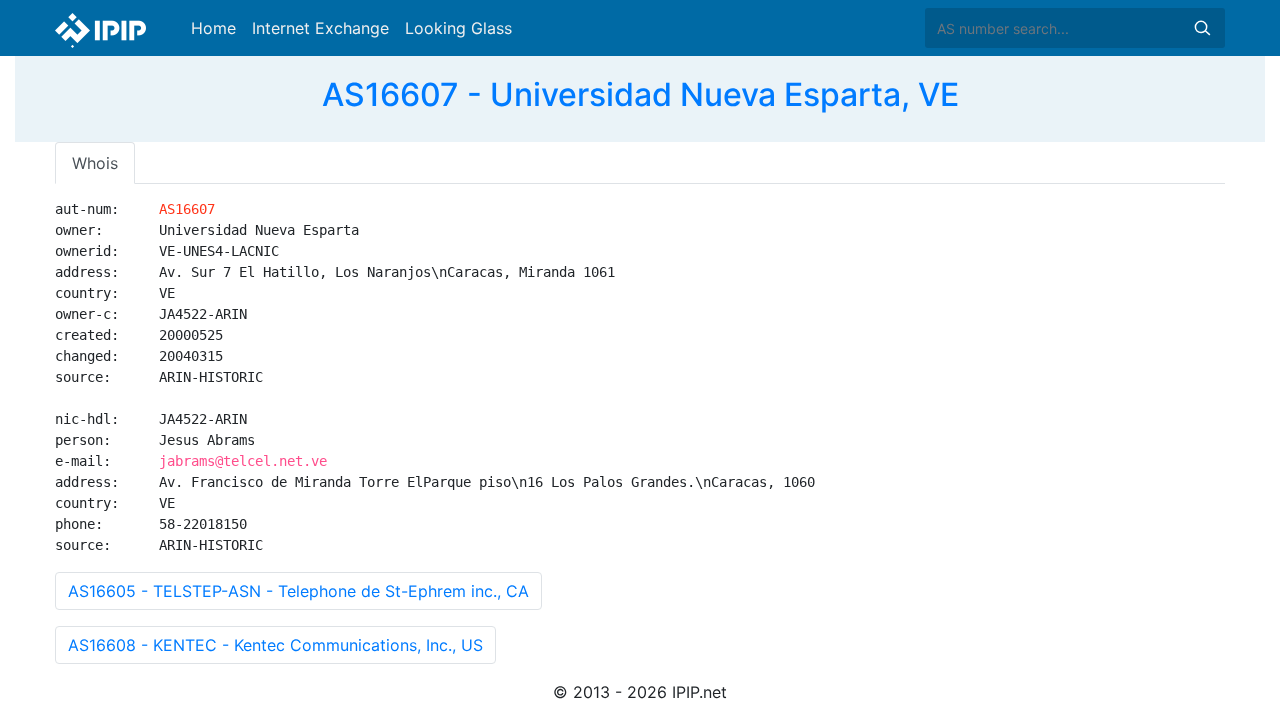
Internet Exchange (320, 28)
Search (1202, 28)
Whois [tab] (95, 163)
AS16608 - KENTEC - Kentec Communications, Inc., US (275, 645)
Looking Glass (458, 28)
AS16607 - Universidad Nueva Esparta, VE (640, 94)
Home (213, 28)
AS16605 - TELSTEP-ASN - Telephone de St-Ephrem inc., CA (298, 591)
